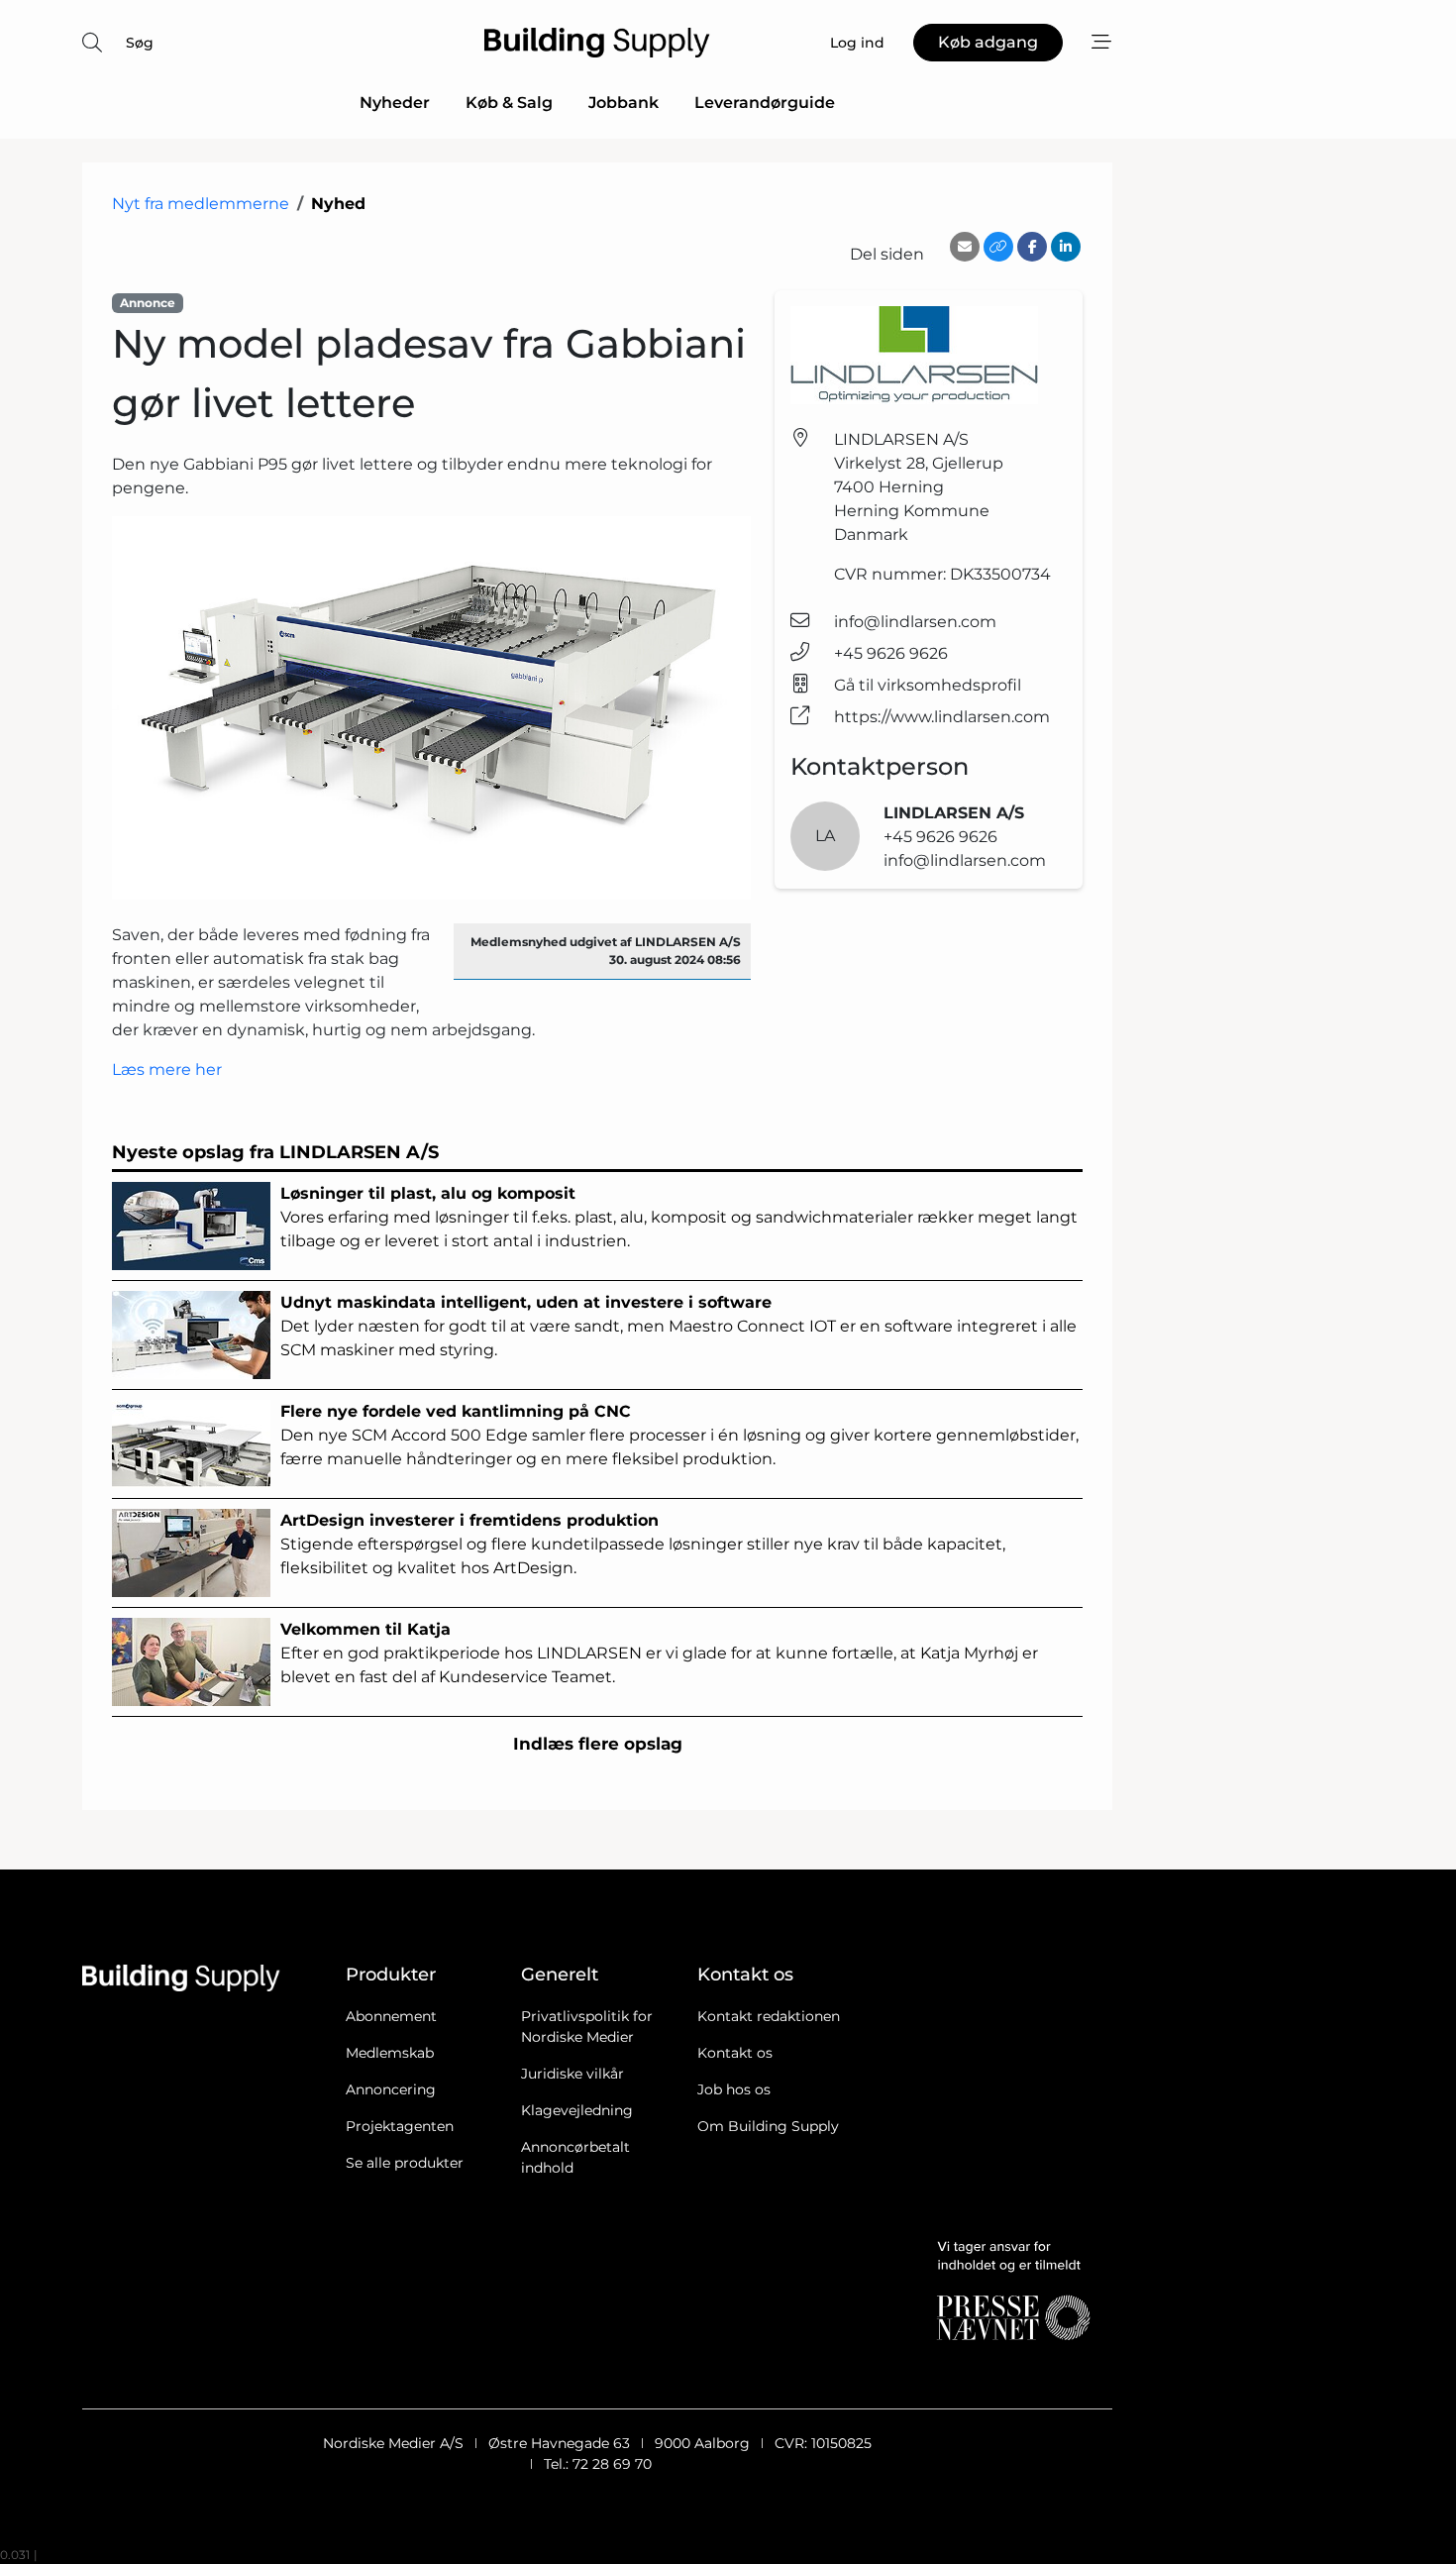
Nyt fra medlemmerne (201, 204)
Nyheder (395, 103)
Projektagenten (400, 2126)
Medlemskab (390, 2053)
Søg (140, 43)
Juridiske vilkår (572, 2074)
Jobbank (624, 103)
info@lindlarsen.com (915, 622)
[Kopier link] (998, 247)
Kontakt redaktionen (769, 2016)
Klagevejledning (577, 2110)
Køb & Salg (509, 103)
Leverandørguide (765, 103)
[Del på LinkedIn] (1066, 247)
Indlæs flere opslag (598, 1744)
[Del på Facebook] (1032, 247)
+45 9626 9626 (891, 653)
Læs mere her (167, 1069)
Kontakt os (735, 2053)
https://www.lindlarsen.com (942, 717)
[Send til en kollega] (965, 247)
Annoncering (391, 2089)
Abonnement (391, 2016)
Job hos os (734, 2089)
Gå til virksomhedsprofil (928, 685)
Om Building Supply (768, 2126)
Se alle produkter (405, 2163)
